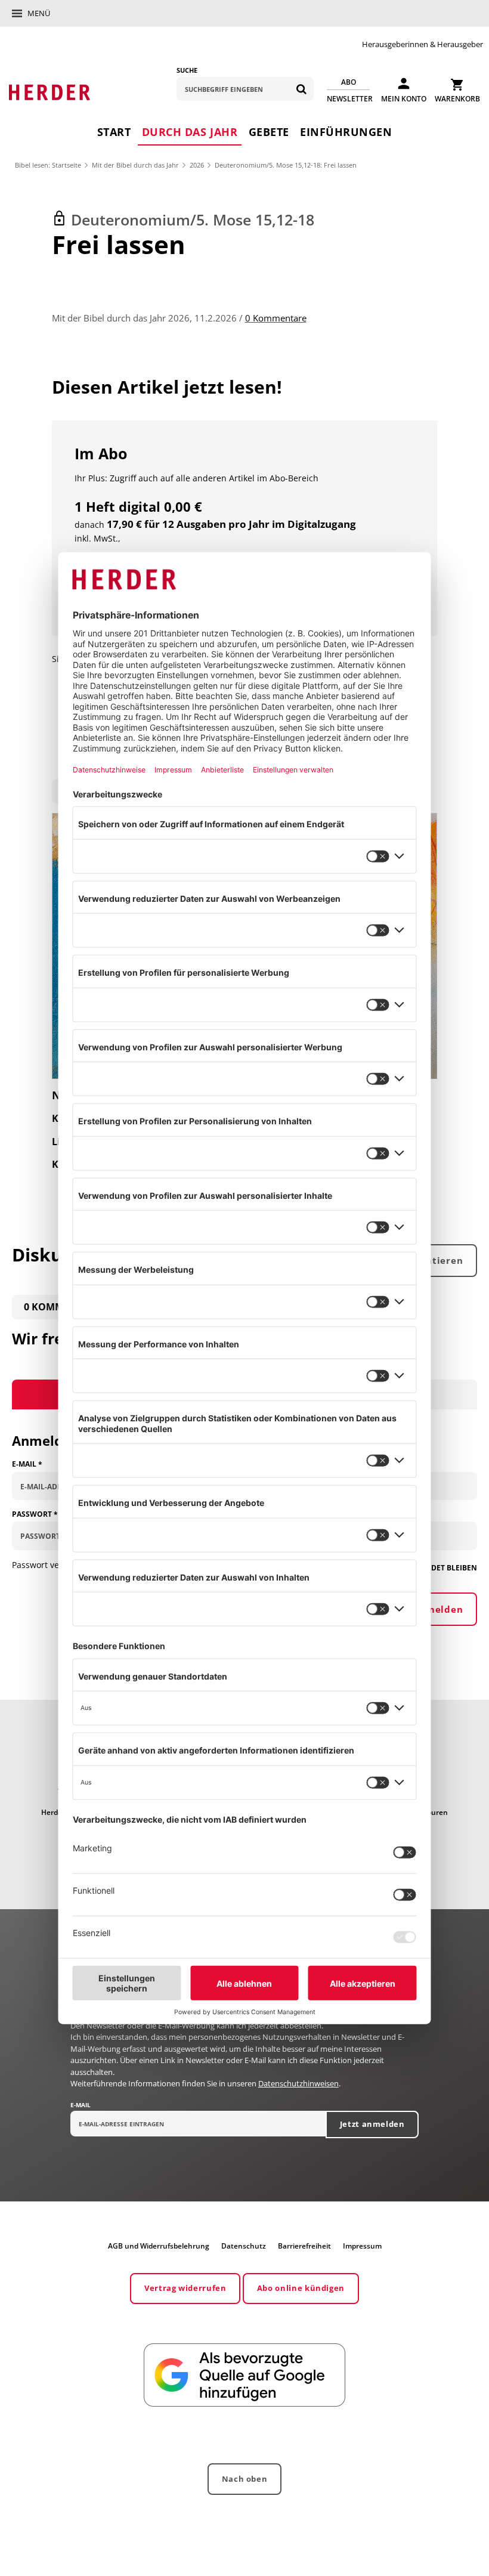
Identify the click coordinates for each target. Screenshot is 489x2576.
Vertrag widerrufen (185, 2288)
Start (114, 132)
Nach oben (245, 2479)
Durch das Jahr (190, 132)
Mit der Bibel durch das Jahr (135, 165)
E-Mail (81, 2105)
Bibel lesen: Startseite (48, 165)
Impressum (362, 2246)
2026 (197, 165)
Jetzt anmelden (372, 2124)
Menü (39, 13)
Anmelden (438, 1609)
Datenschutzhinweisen (298, 2083)
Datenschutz (244, 2246)
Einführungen (346, 132)
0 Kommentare (276, 318)
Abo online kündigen (301, 2288)
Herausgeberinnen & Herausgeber (423, 44)
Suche (187, 70)
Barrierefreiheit (304, 2246)
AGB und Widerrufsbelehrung (159, 2246)
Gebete (269, 132)
